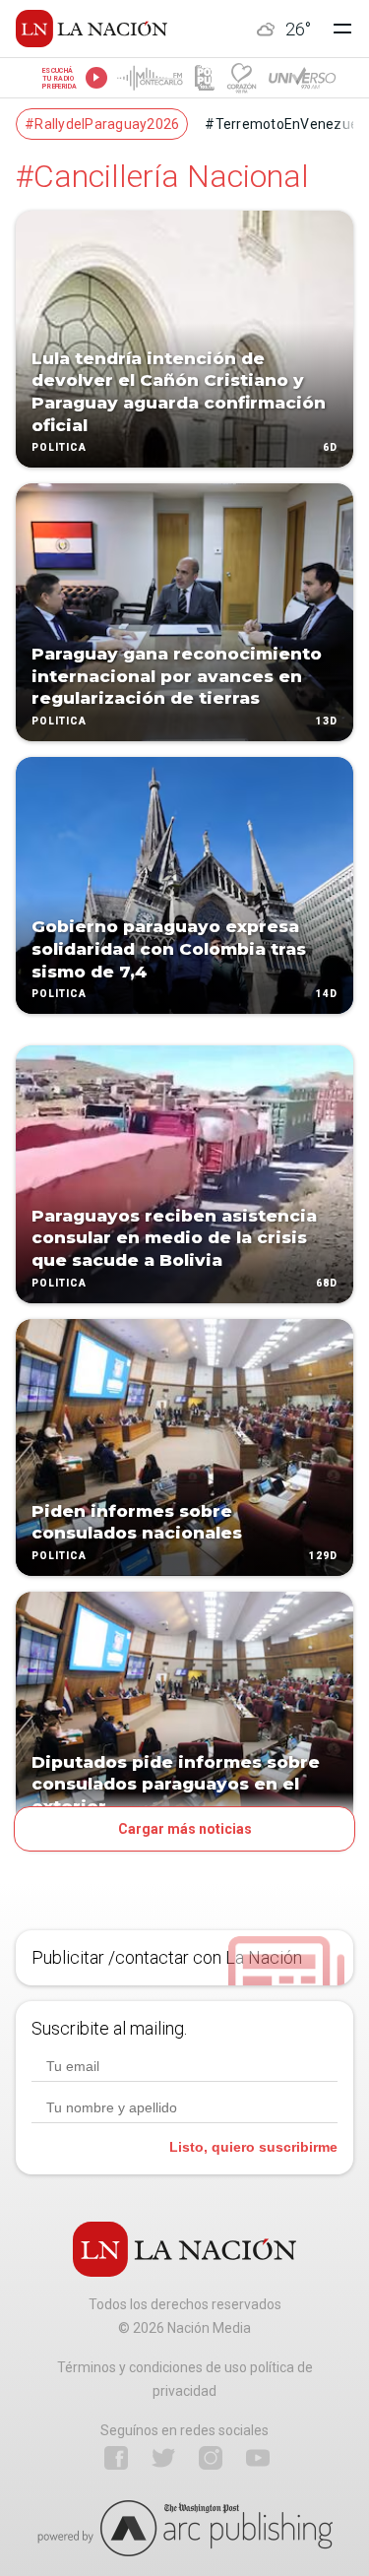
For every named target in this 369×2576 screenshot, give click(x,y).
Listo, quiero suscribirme (253, 2147)
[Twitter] (163, 2458)
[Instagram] (211, 2458)
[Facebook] (116, 2458)
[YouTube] (258, 2458)
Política (59, 448)
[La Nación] (92, 29)
